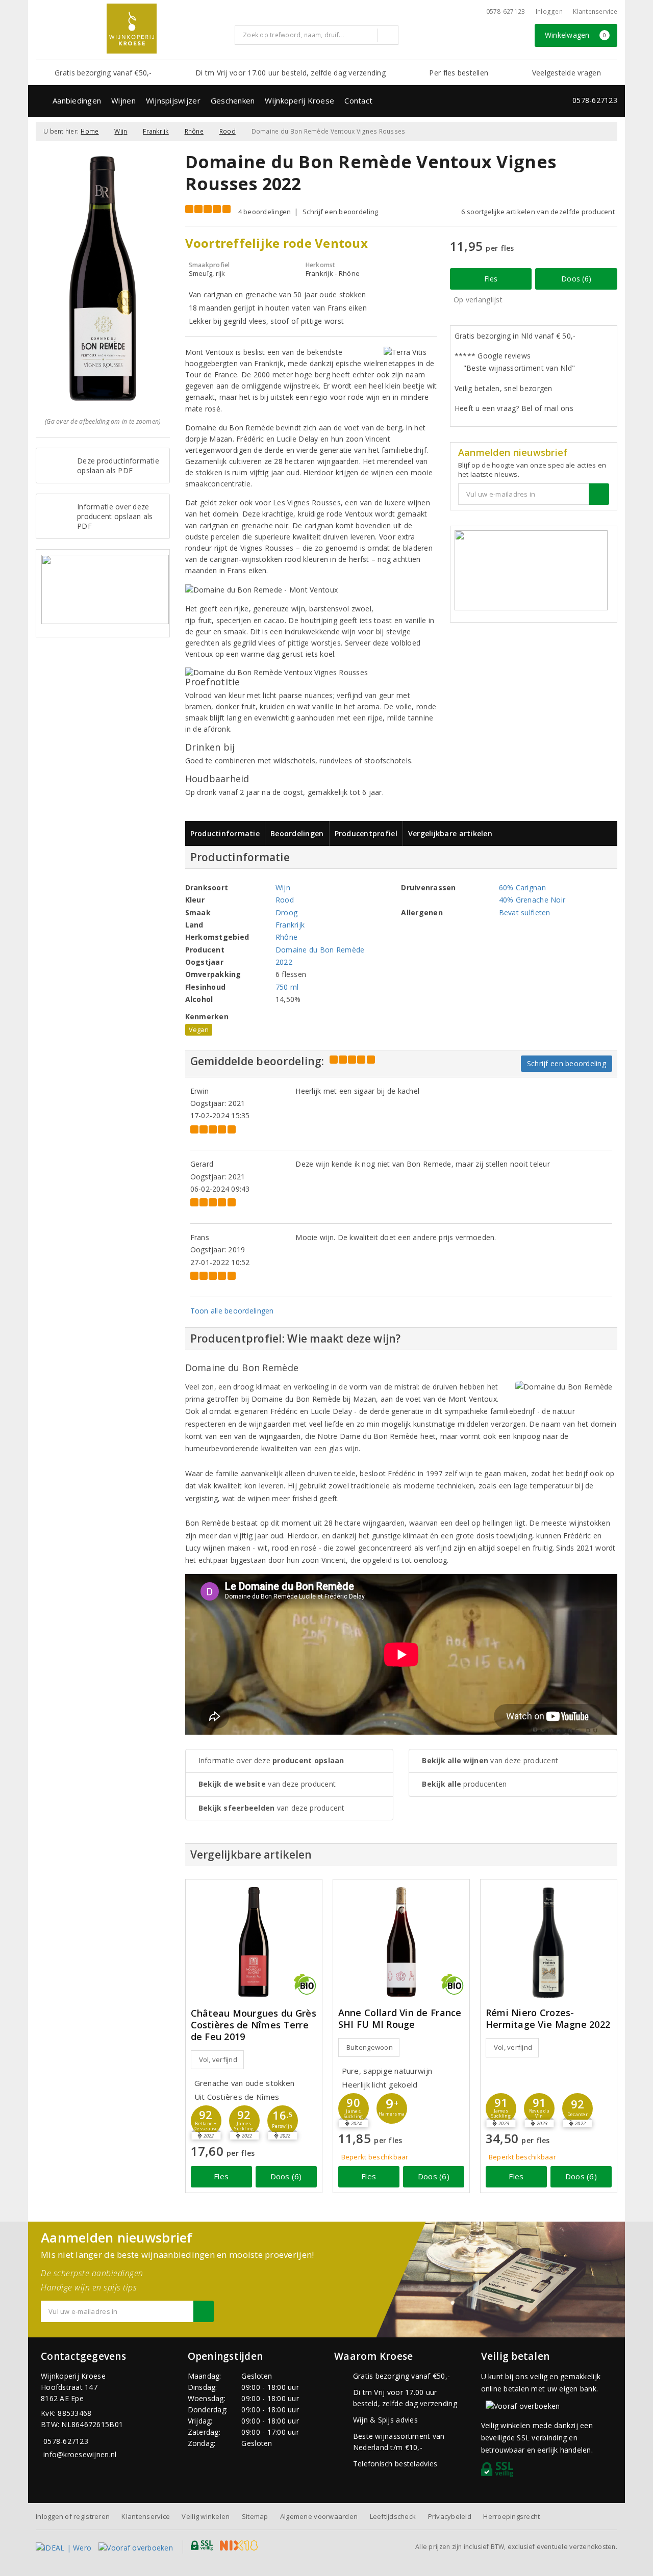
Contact (358, 100)
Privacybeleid (450, 2516)
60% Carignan (522, 887)
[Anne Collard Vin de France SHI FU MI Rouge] (401, 1942)
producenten (464, 1784)
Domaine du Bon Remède (320, 950)
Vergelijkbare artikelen (450, 833)
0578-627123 (506, 11)
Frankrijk (156, 131)
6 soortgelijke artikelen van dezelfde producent (538, 212)
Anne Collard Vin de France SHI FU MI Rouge (400, 2019)
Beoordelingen (297, 833)
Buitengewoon (370, 2047)
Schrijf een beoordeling (340, 212)
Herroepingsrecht (511, 2516)
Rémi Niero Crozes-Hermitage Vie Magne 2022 (548, 2019)
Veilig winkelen (206, 2516)
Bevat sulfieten (525, 912)
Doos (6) (576, 279)
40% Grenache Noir (532, 900)
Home (90, 131)
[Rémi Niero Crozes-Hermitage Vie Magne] (549, 1942)
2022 (284, 962)
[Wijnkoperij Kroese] (132, 29)
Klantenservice (595, 11)
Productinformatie (225, 833)
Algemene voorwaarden (319, 2516)
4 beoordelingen (265, 212)
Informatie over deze (271, 1760)
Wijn (121, 131)
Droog (286, 912)
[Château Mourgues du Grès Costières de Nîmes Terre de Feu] (254, 1942)
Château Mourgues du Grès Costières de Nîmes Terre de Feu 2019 (254, 2025)
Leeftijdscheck (393, 2516)
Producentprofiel (366, 833)
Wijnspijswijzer (173, 100)
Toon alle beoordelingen (232, 1311)
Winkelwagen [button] (576, 35)
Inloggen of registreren (73, 2516)
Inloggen (549, 11)
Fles (491, 279)
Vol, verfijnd (218, 2059)
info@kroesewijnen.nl (80, 2454)
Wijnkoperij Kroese (299, 100)
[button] (244, 2121)
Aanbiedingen (77, 100)
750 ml (287, 987)
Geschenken (233, 100)
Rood (228, 131)
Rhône (194, 131)
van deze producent (267, 1784)
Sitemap (255, 2516)
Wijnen (123, 100)
